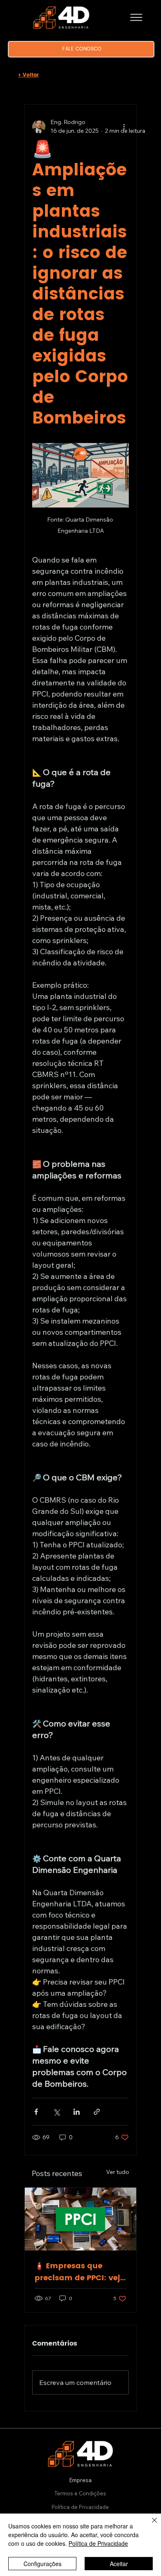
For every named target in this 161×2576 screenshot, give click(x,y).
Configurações (43, 2564)
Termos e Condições (80, 2493)
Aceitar (119, 2564)
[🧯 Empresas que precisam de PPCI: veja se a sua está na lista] (80, 2219)
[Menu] (136, 17)
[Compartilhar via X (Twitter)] (56, 2112)
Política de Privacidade (80, 2507)
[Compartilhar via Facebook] (36, 2112)
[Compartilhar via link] (97, 2112)
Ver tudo (118, 2172)
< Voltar (28, 75)
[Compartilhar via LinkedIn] (77, 2112)
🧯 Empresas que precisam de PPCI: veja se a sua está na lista (80, 2272)
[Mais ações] (124, 127)
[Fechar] (149, 2525)
